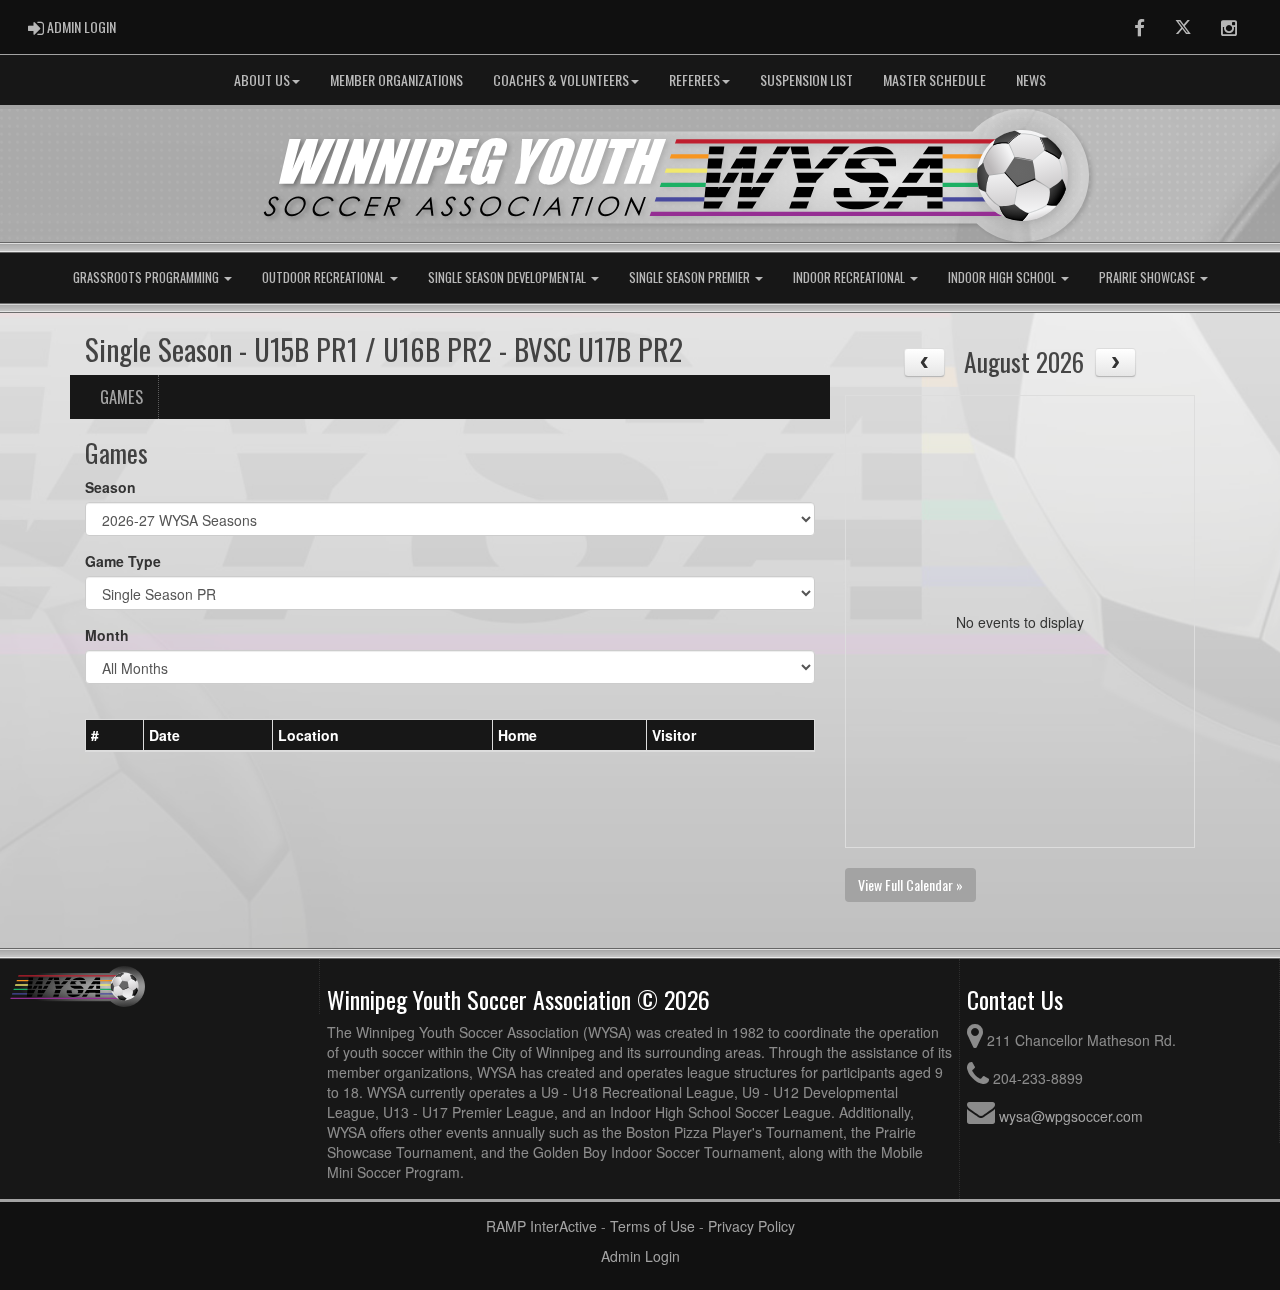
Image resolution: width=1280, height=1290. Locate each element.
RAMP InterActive (541, 1226)
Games (121, 396)
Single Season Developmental (508, 277)
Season (110, 487)
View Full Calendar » (910, 884)
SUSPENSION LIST (806, 79)
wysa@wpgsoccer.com (1071, 1116)
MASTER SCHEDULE (934, 79)
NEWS (1031, 79)
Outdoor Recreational (325, 277)
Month (107, 635)
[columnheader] (115, 735)
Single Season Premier (691, 277)
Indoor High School (1003, 277)
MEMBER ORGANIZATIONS (396, 79)
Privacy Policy (751, 1226)
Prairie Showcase (1148, 277)
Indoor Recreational (850, 277)
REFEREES (694, 79)
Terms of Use (652, 1226)
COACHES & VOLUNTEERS (561, 79)
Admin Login (640, 1256)
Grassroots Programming (147, 277)
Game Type (123, 561)
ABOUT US (262, 79)
